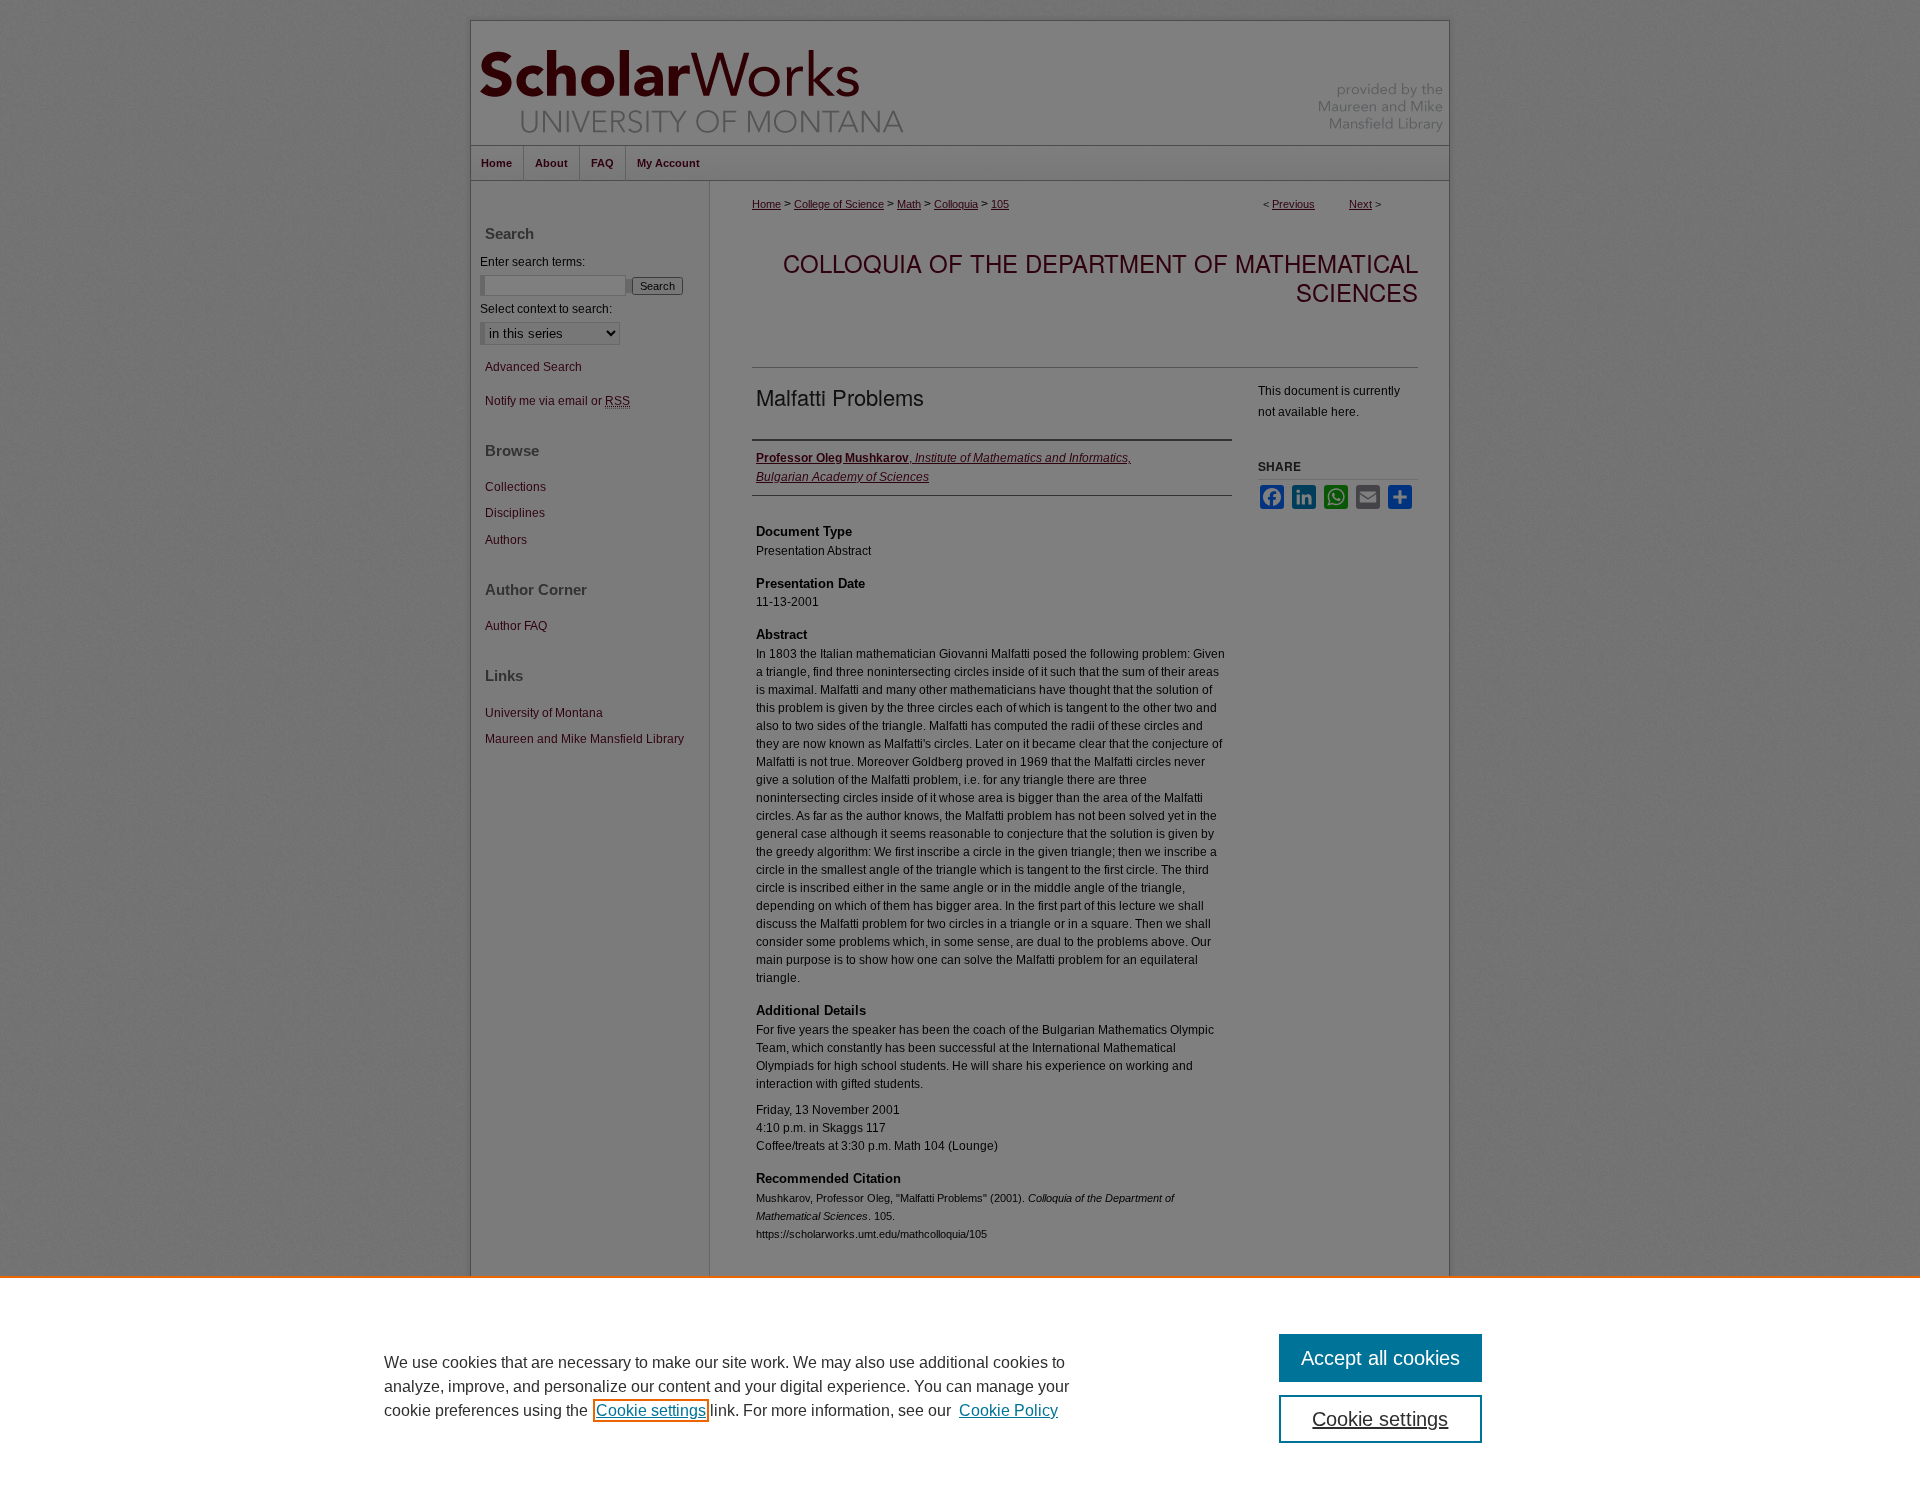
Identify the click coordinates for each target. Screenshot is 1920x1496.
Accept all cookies (1380, 1358)
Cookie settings (651, 1410)
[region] (960, 1386)
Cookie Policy (1008, 1410)
